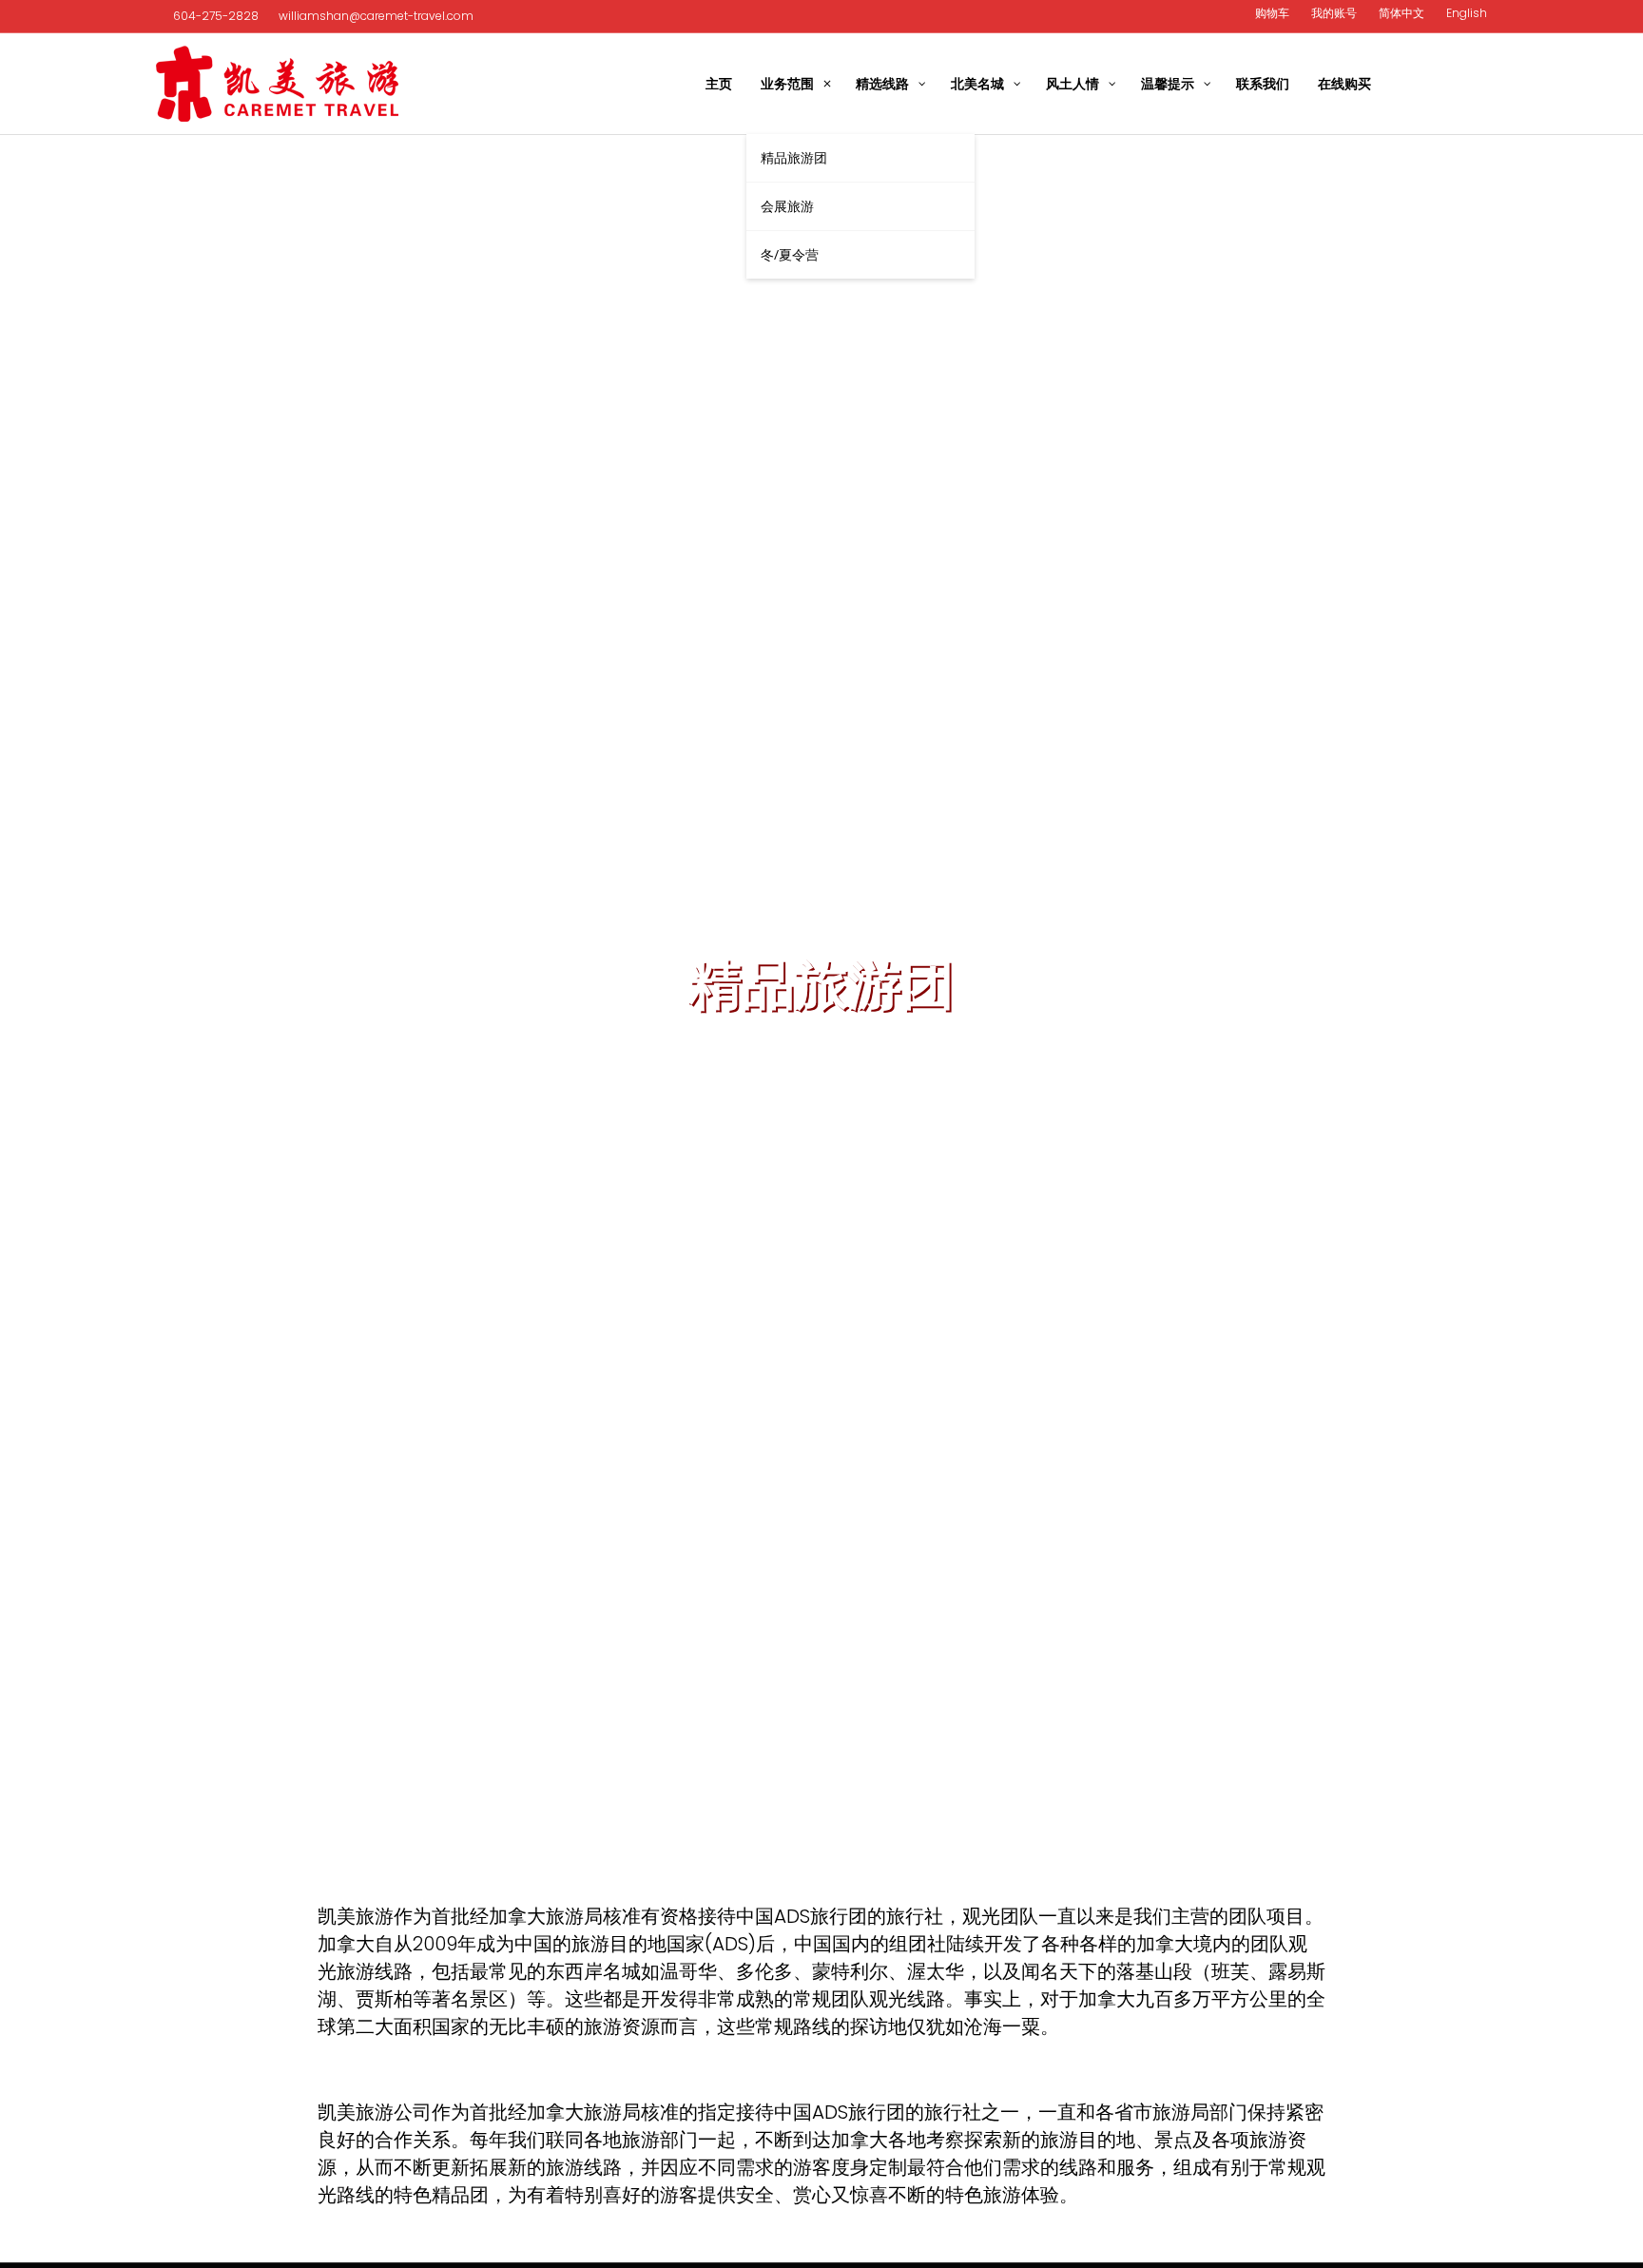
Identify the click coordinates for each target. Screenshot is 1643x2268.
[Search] (1475, 84)
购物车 (1272, 13)
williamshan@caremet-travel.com (375, 16)
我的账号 (1334, 13)
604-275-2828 (216, 16)
